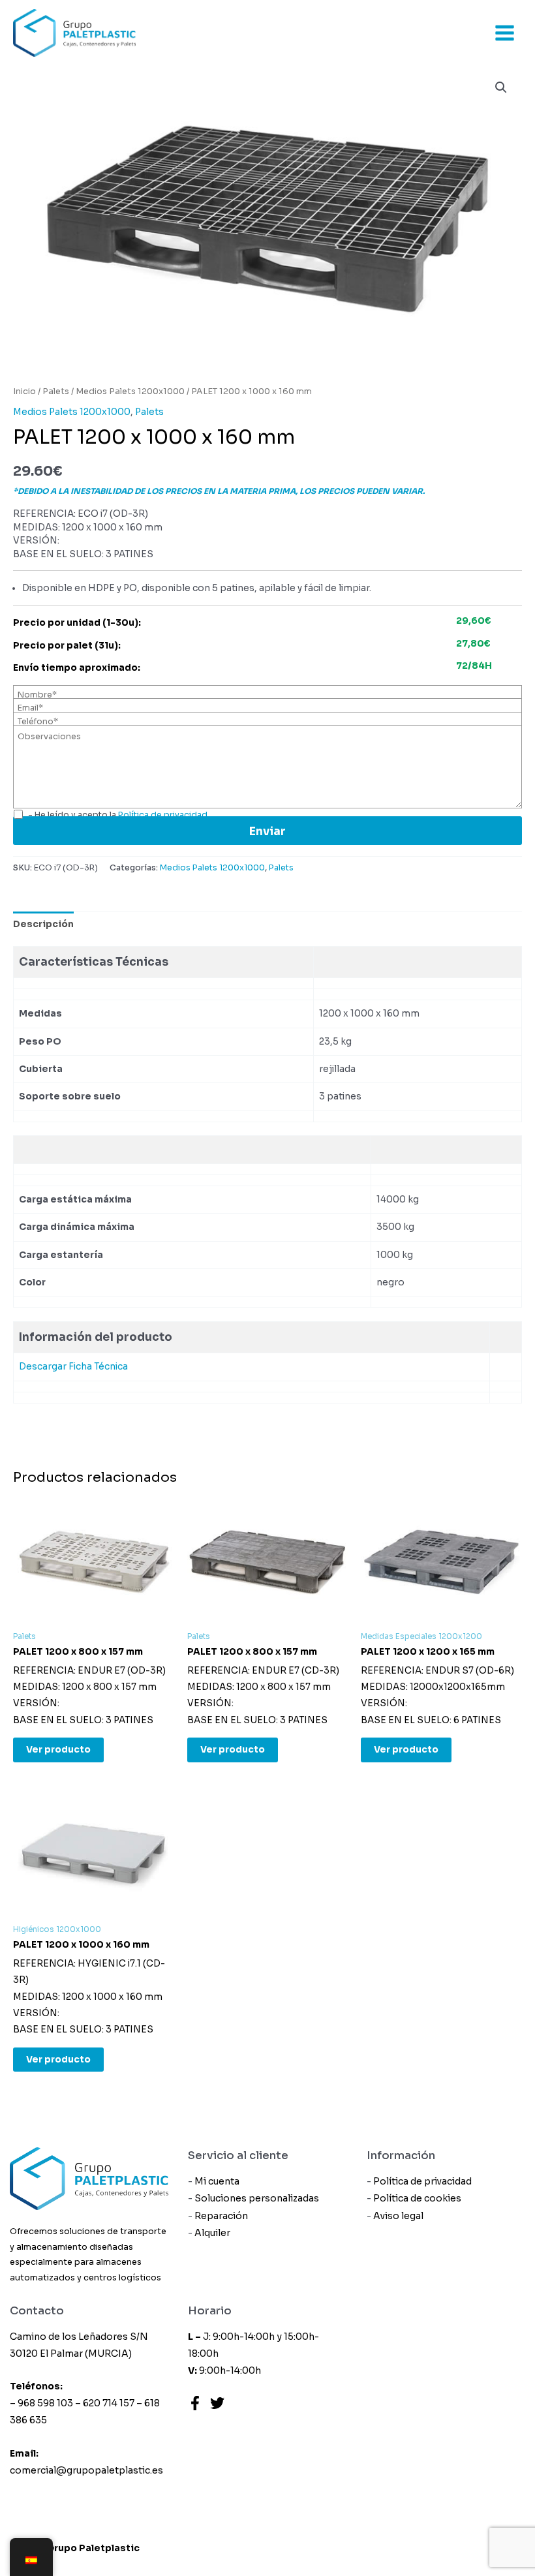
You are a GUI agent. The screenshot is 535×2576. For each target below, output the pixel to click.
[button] (501, 87)
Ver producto (58, 1750)
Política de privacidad (422, 2181)
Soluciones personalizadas (257, 2198)
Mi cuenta (217, 2181)
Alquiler (212, 2233)
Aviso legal (398, 2216)
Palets (56, 391)
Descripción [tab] (43, 924)
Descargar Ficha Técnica (73, 1367)
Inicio (24, 391)
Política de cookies (417, 2198)
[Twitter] (217, 2403)
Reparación (221, 2216)
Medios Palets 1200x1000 (130, 391)
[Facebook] (195, 2403)
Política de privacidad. (164, 815)
